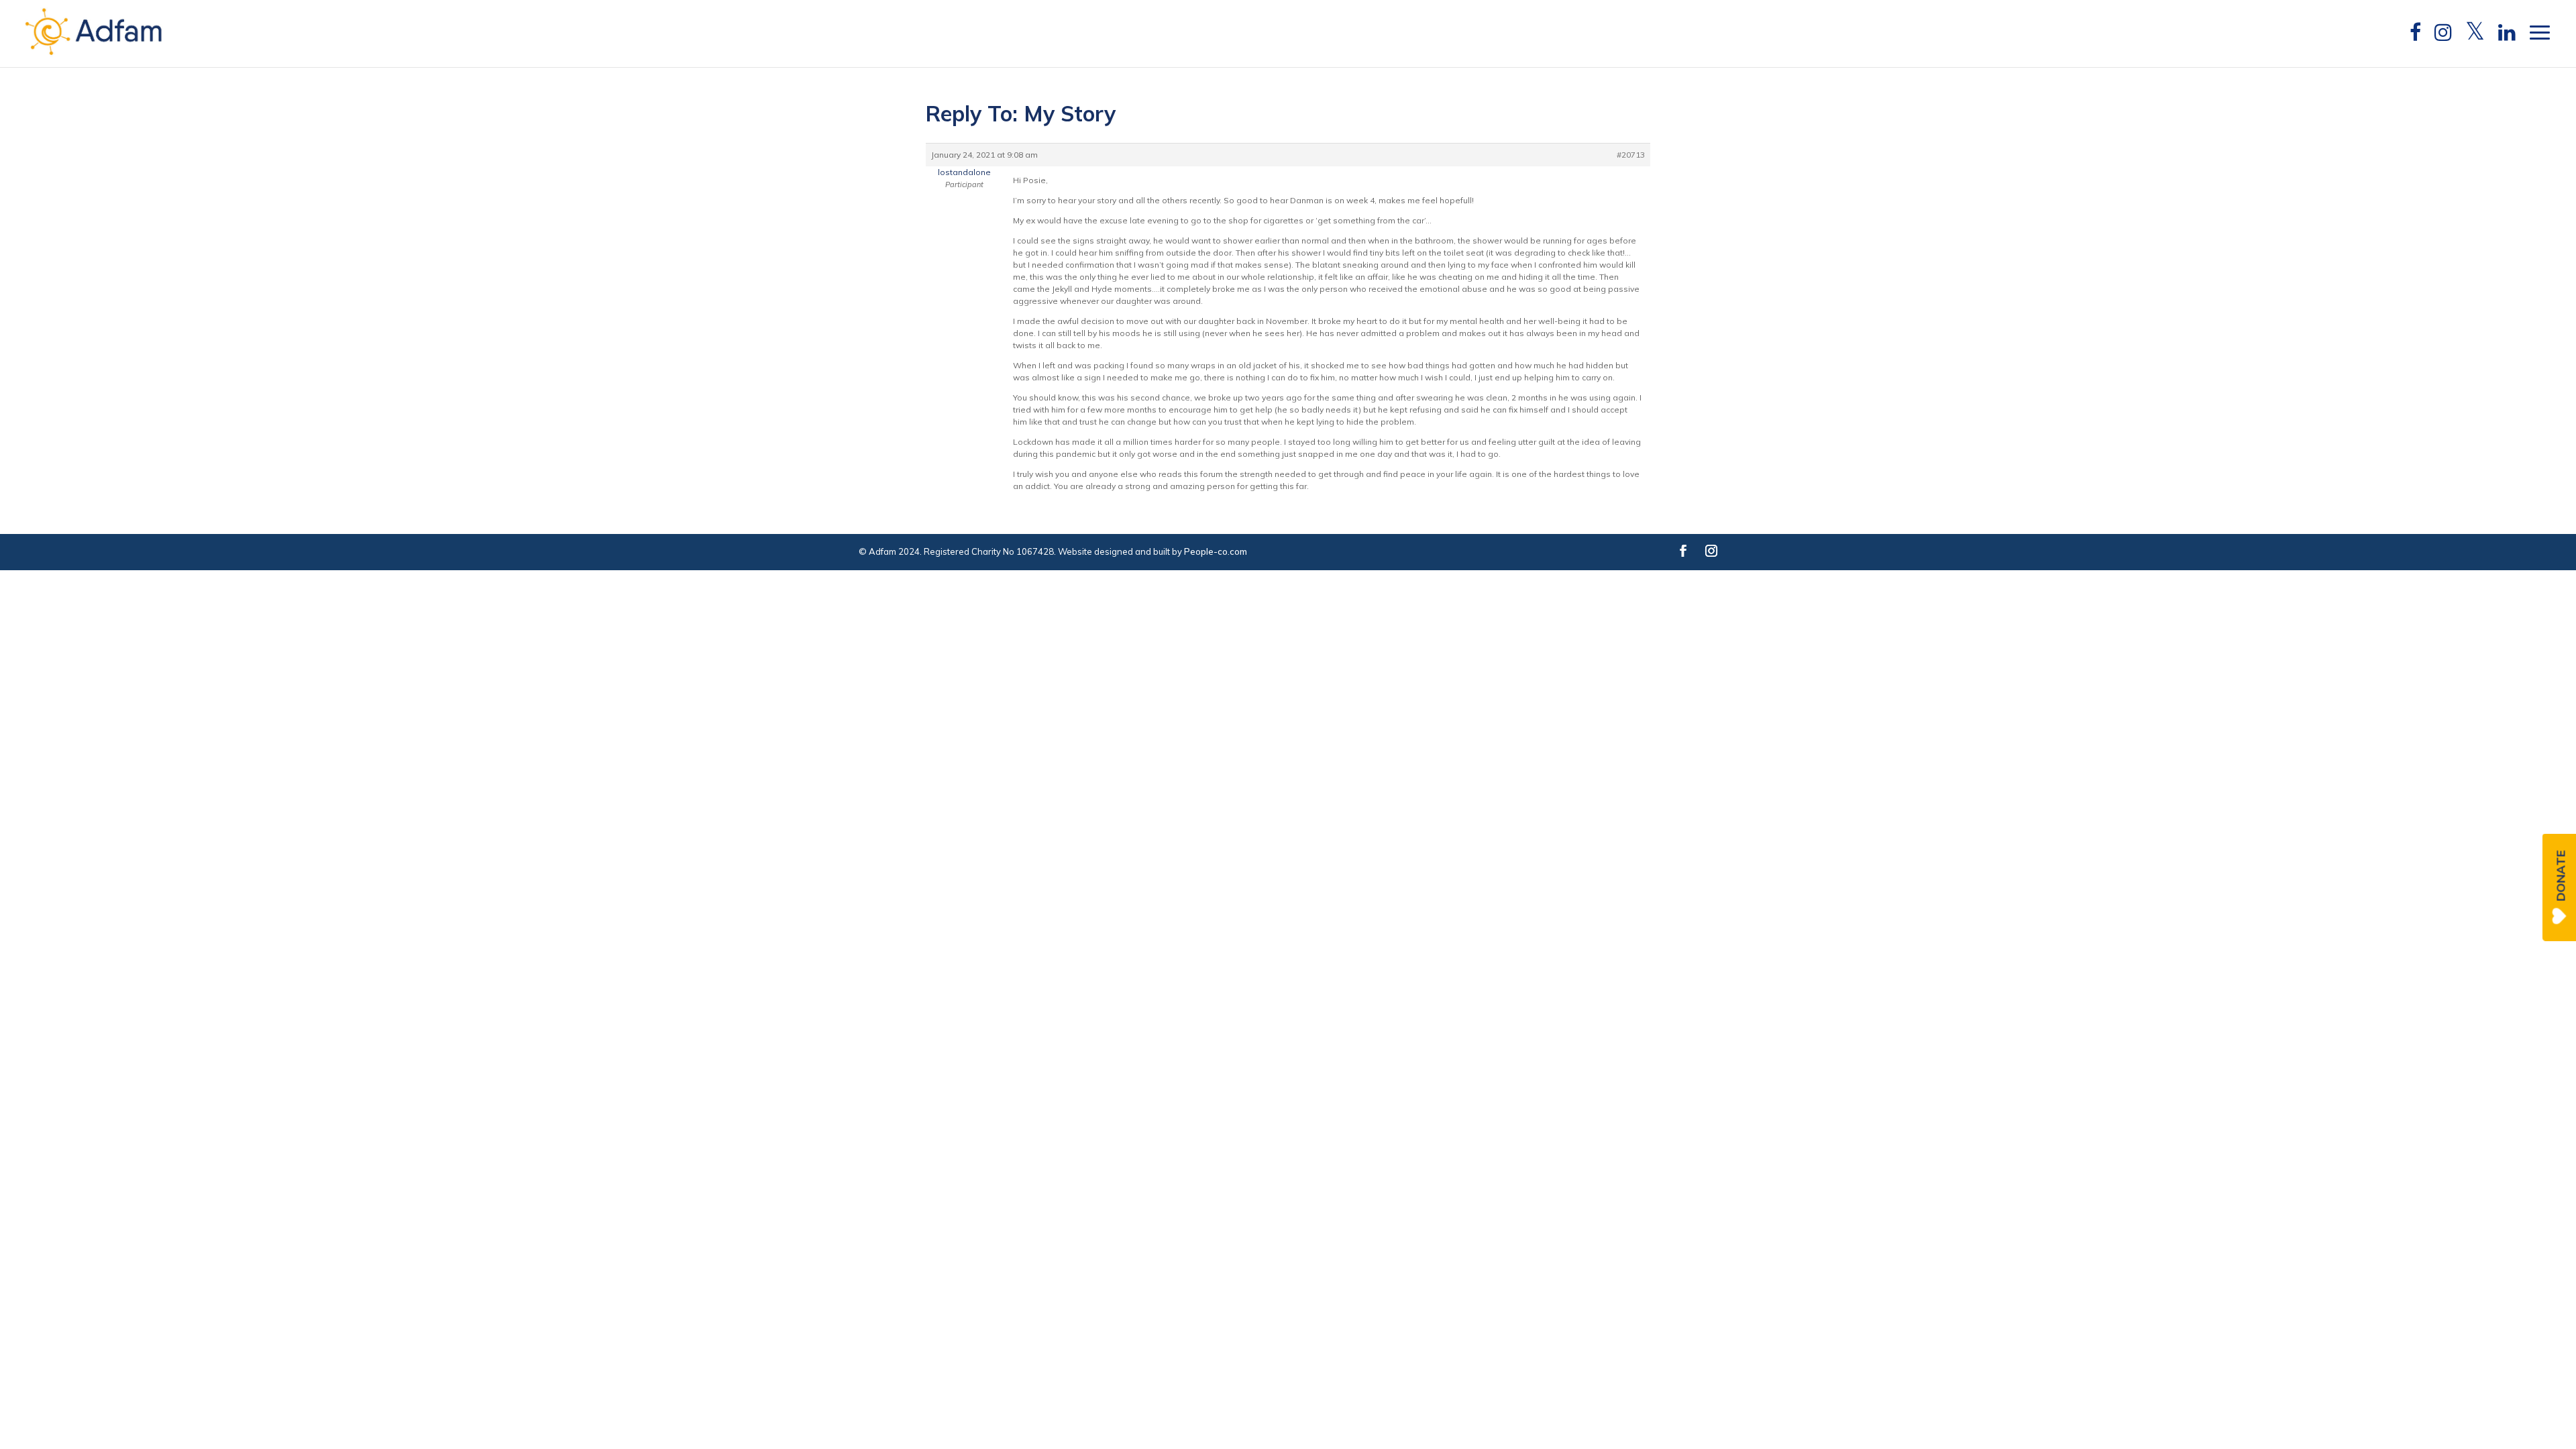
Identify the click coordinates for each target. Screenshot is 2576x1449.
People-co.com (1216, 551)
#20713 (1631, 155)
